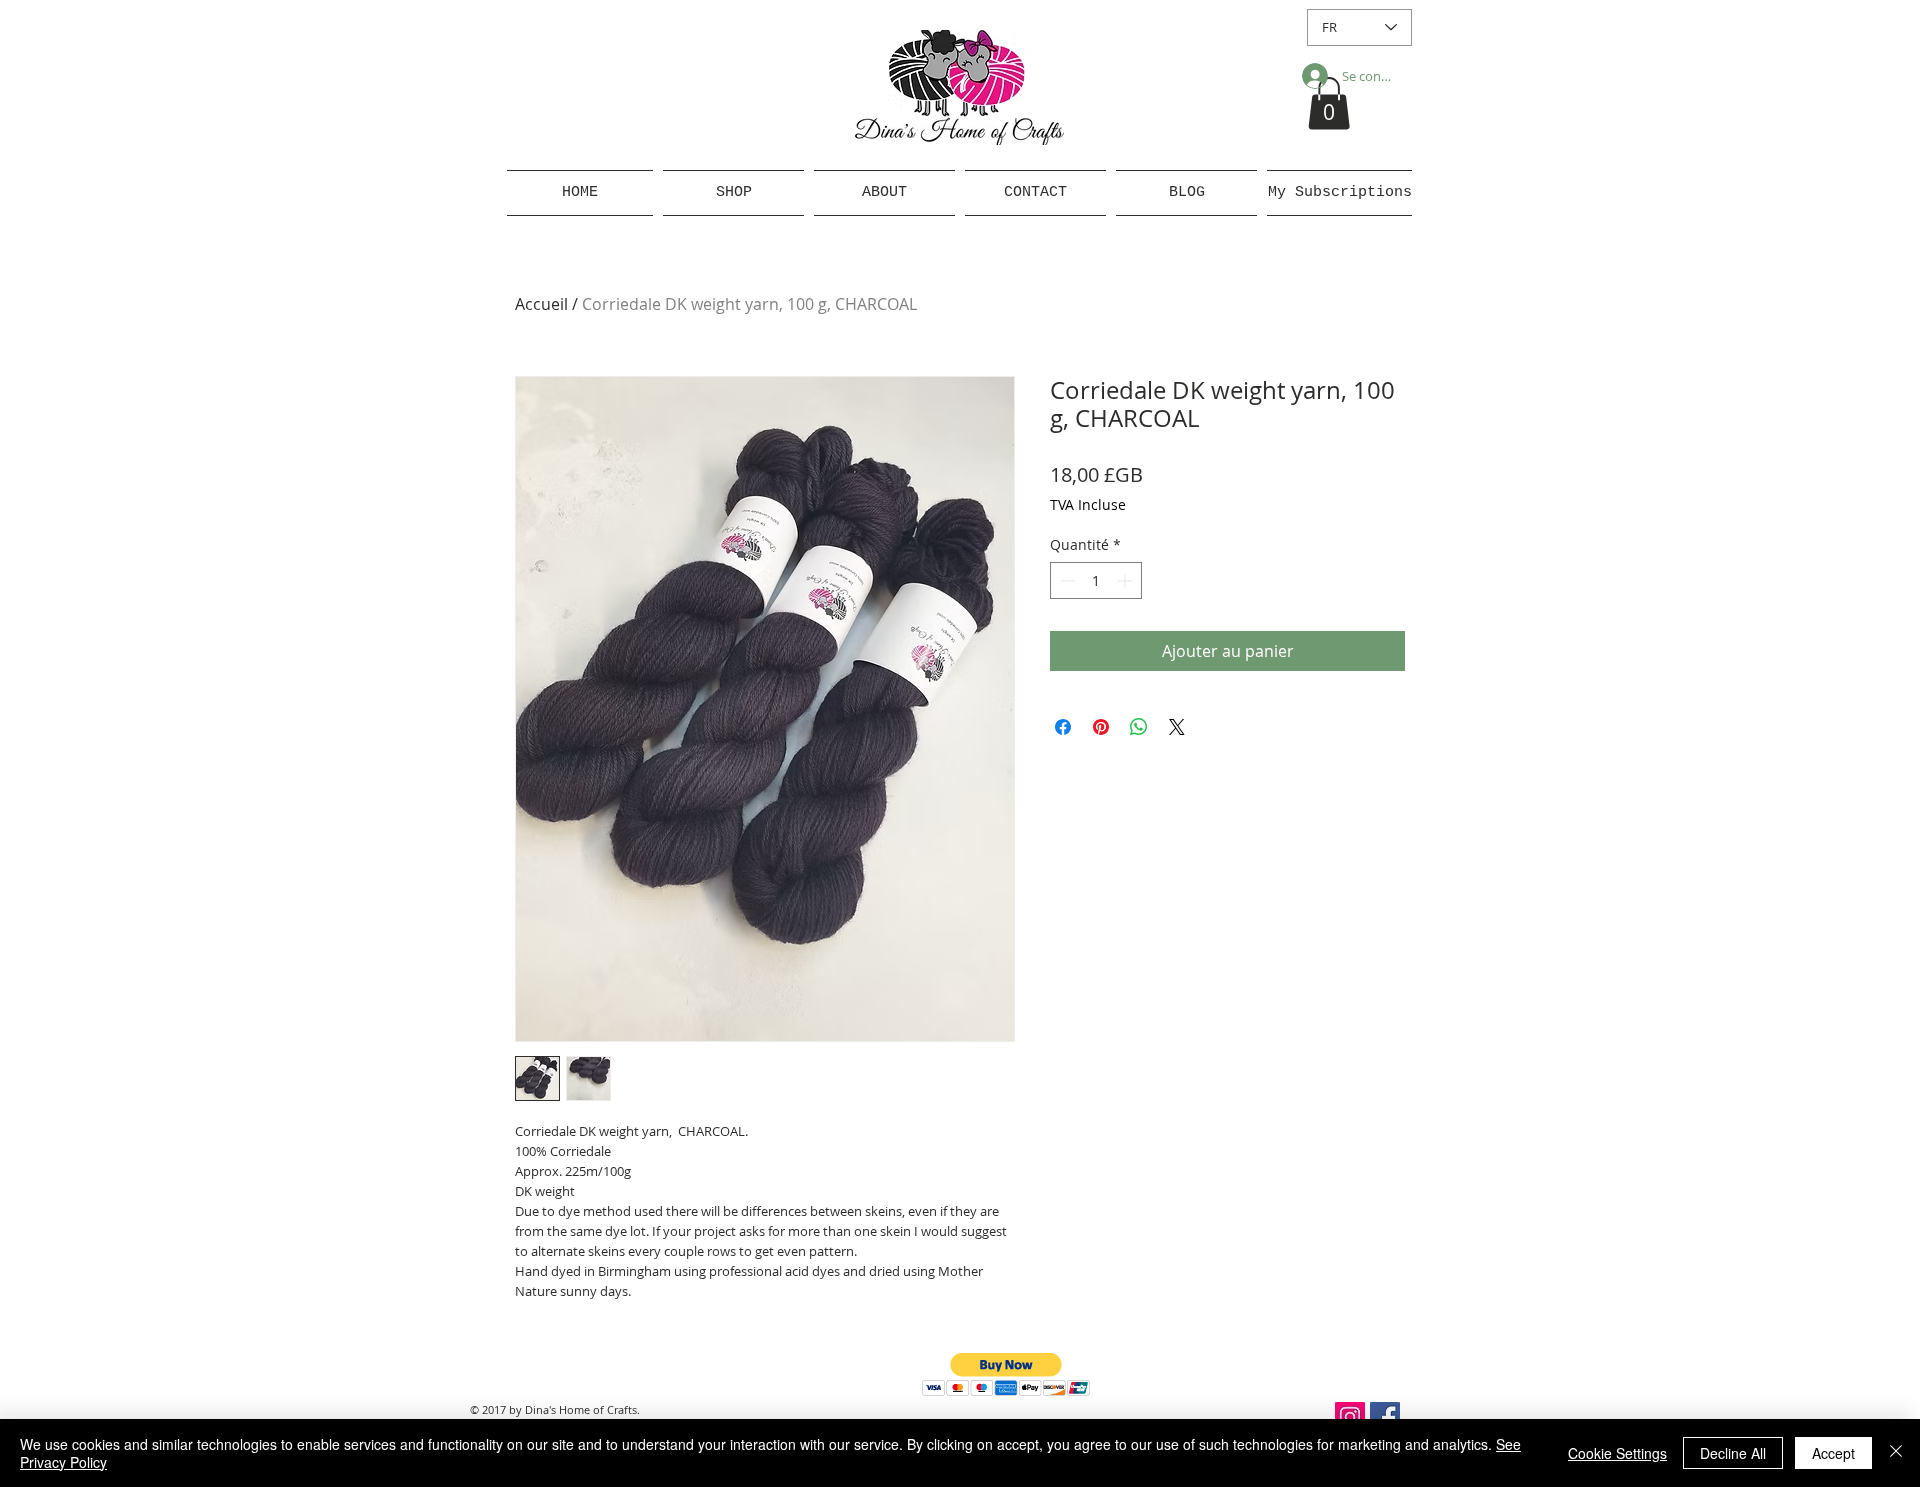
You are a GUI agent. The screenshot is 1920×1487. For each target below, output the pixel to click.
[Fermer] (1896, 1453)
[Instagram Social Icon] (1350, 1417)
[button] (1329, 103)
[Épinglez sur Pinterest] (1101, 727)
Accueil (541, 304)
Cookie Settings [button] (1617, 1453)
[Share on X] (1177, 727)
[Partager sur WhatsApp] (1139, 727)
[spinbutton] (1096, 580)
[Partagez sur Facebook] (1063, 727)
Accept (1833, 1453)
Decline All (1733, 1453)
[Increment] (1126, 580)
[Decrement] (1065, 580)
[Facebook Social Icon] (1385, 1417)
